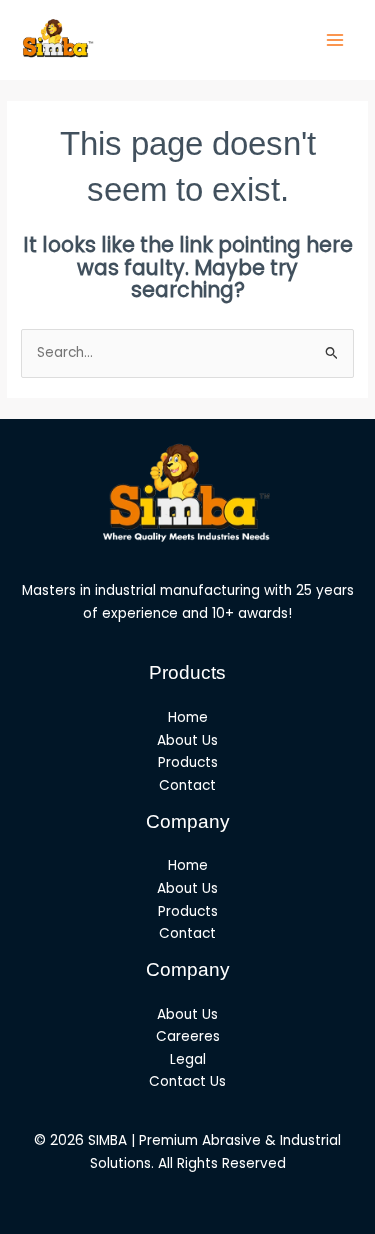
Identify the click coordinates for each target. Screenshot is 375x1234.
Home (188, 717)
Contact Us (187, 1081)
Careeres (188, 1036)
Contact (187, 785)
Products (188, 762)
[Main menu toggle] (335, 40)
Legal (188, 1059)
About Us (187, 740)
